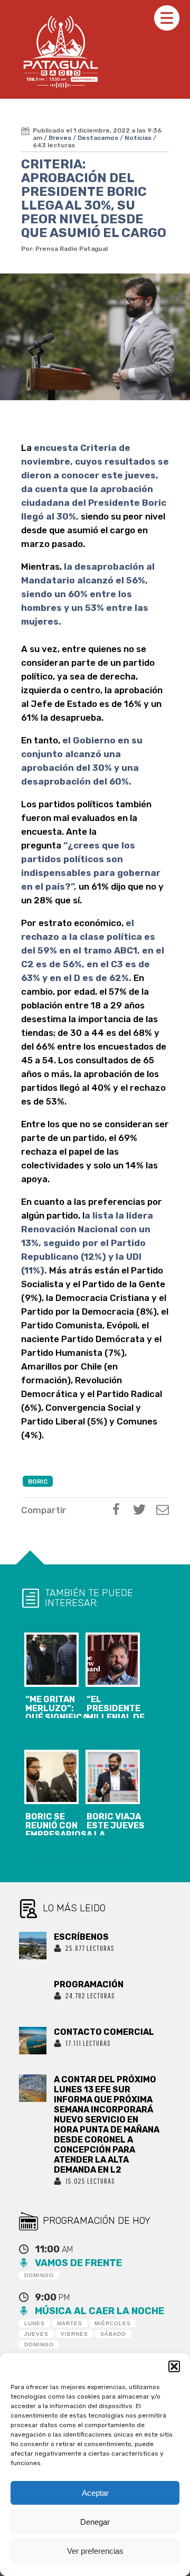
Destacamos (98, 138)
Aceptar (95, 2493)
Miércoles (113, 2323)
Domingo (39, 2275)
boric (38, 1482)
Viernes (74, 2334)
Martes (70, 2323)
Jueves (36, 2334)
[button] (174, 2366)
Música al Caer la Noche (99, 2311)
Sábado (113, 2334)
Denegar (95, 2522)
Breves (60, 138)
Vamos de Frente (78, 2263)
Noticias (138, 138)
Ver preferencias (95, 2551)
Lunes (35, 2323)
